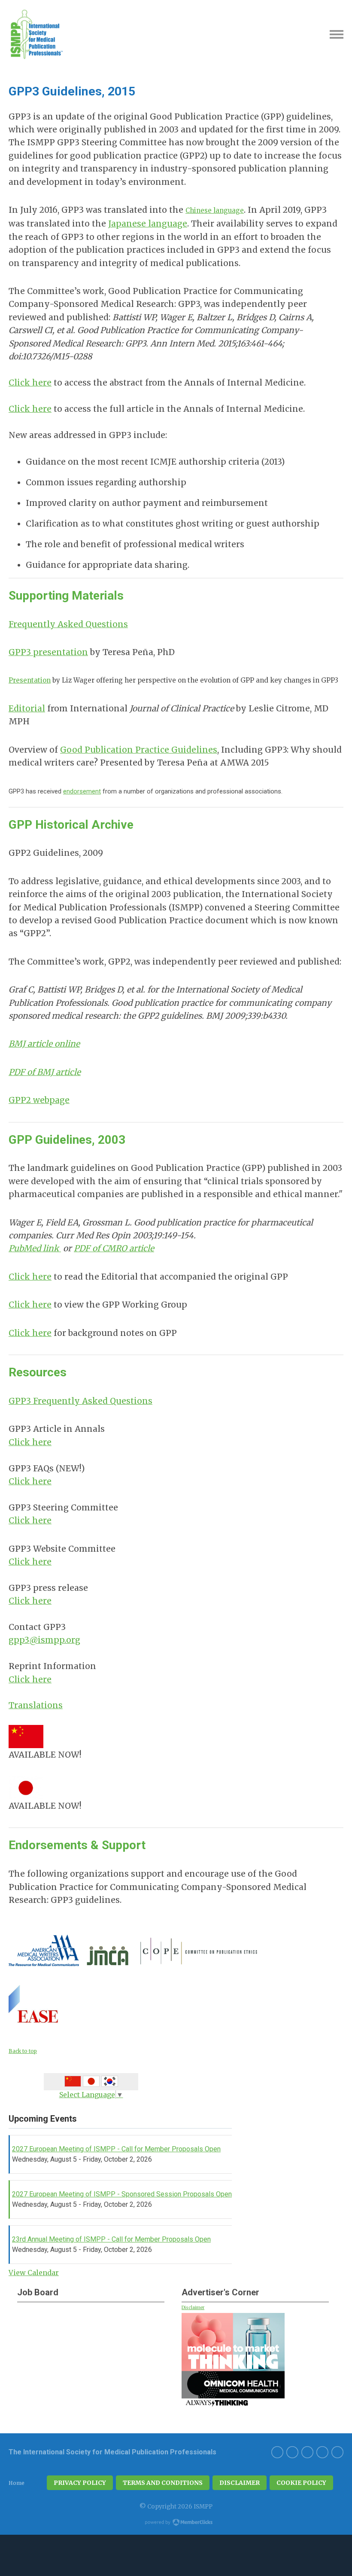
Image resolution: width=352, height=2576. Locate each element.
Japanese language (148, 224)
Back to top (23, 2051)
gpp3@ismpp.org (44, 1640)
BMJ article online (44, 1044)
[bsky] (292, 2452)
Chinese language (215, 210)
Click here (30, 383)
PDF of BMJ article (45, 1072)
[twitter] (337, 2452)
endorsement (82, 791)
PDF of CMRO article (114, 1248)
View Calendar (34, 2273)
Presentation (30, 680)
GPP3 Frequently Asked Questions (80, 1401)
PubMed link (35, 1248)
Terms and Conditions (163, 2483)
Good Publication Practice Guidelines (139, 750)
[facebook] (322, 2452)
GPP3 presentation (48, 652)
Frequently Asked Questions (68, 624)
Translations (36, 1705)
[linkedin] (277, 2452)
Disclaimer (193, 2308)
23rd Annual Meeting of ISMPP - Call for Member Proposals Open (111, 2239)
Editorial (27, 708)
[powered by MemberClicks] (176, 2523)
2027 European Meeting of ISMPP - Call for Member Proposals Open (116, 2149)
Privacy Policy (80, 2483)
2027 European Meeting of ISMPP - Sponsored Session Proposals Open (122, 2194)
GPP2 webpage (39, 1100)
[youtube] (307, 2452)
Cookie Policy (301, 2483)
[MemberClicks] (36, 34)
